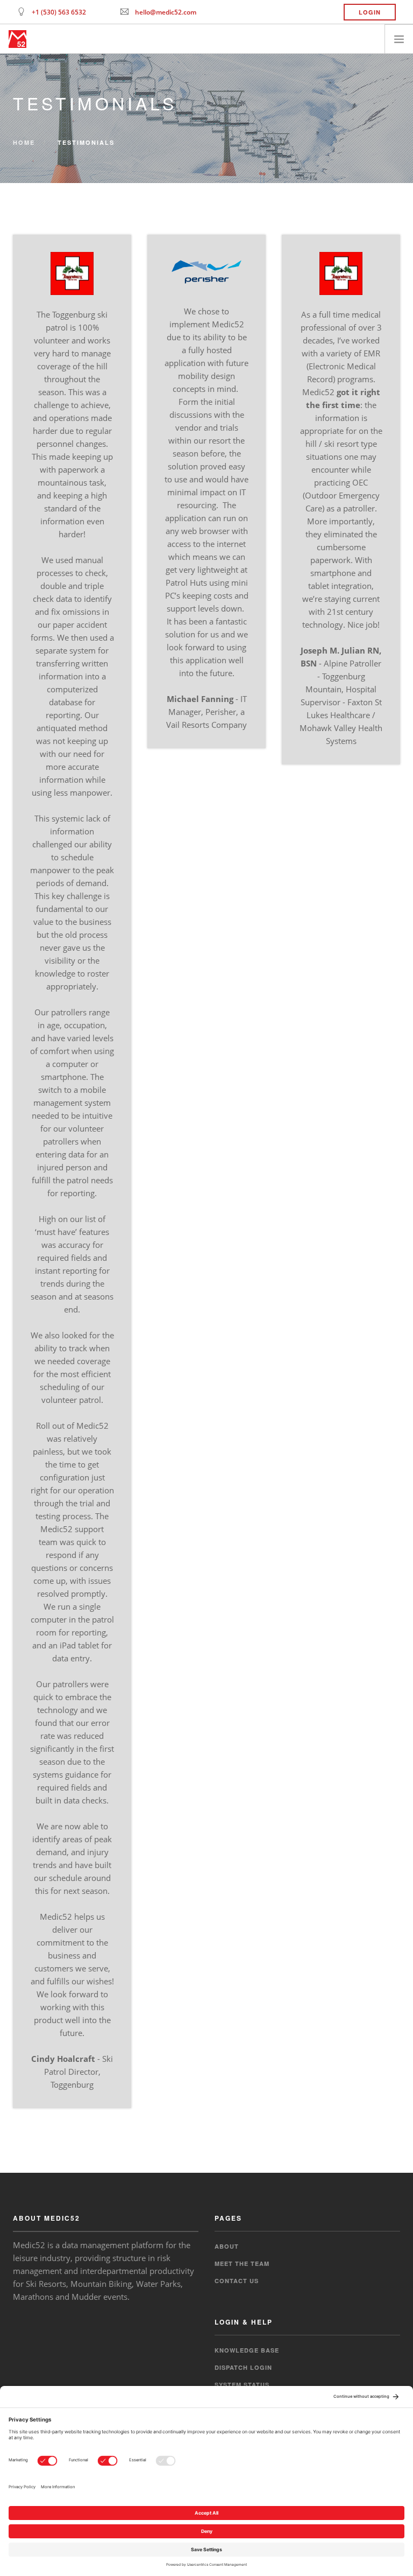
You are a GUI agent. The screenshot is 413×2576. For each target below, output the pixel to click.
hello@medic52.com (166, 12)
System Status (242, 2385)
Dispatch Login (243, 2367)
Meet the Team (242, 2263)
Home (24, 142)
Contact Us (237, 2281)
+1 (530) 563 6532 (59, 12)
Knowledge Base (247, 2350)
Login (370, 12)
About (227, 2246)
